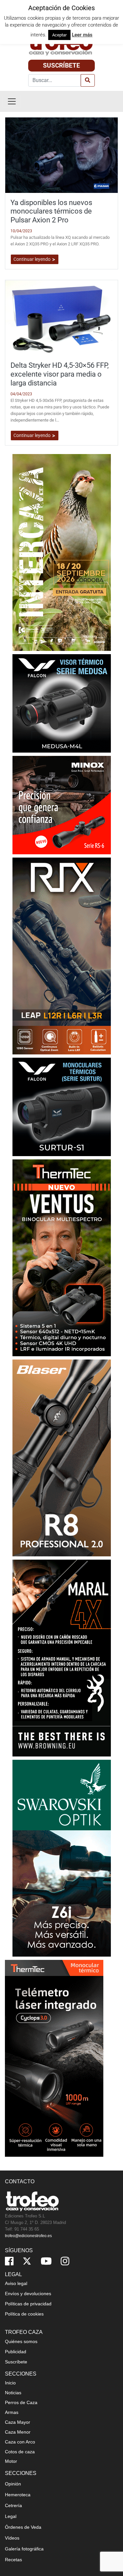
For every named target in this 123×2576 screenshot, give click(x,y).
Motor (11, 2461)
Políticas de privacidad (28, 2304)
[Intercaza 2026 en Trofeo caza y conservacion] (62, 552)
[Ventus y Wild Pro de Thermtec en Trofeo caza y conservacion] (62, 1257)
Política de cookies (24, 2314)
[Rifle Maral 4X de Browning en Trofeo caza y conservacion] (62, 1658)
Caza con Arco (20, 2442)
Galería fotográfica (24, 2549)
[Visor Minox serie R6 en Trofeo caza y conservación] (62, 805)
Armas (12, 2412)
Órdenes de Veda (23, 2527)
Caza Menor (18, 2432)
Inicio (10, 2383)
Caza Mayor (18, 2422)
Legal (11, 2516)
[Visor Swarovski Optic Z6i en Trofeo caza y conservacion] (62, 1858)
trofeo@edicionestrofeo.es (28, 2236)
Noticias (13, 2393)
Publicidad (16, 2352)
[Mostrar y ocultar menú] (12, 101)
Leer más (82, 35)
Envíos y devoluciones (28, 2294)
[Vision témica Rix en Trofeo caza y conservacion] (62, 956)
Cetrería (13, 2505)
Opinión (13, 2484)
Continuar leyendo (32, 259)
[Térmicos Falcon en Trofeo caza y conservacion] (62, 703)
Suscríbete (61, 65)
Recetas (13, 2560)
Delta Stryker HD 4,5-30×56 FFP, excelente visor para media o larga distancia (60, 374)
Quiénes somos (21, 2341)
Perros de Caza (21, 2402)
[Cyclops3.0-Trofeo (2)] (54, 2058)
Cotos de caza (20, 2452)
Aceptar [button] (59, 35)
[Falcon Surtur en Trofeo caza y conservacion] (62, 1106)
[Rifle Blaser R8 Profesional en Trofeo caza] (62, 1457)
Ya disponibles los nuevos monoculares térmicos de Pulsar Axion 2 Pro (51, 211)
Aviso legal (16, 2283)
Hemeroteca (18, 2495)
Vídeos (12, 2538)
